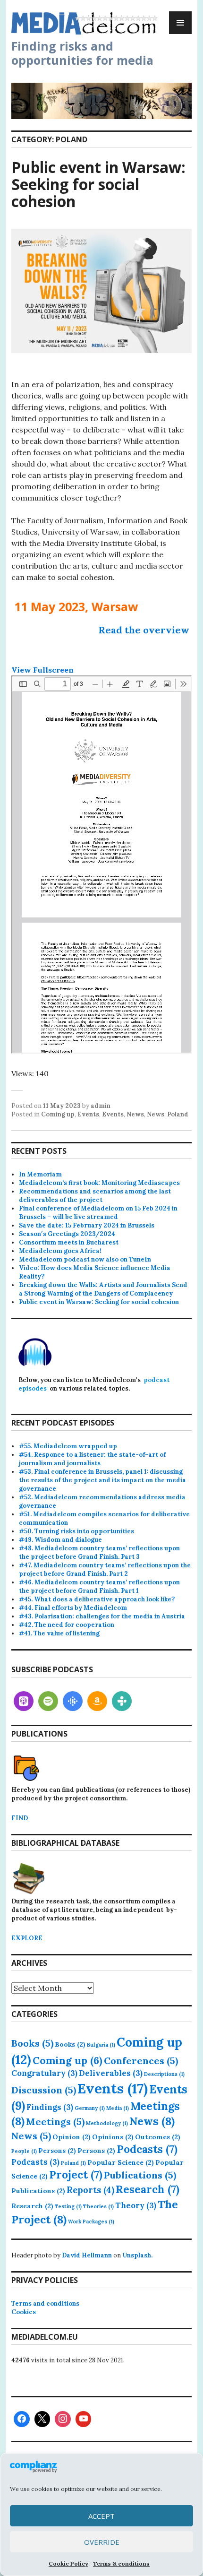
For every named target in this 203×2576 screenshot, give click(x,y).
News (135, 1114)
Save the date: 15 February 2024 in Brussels (87, 1225)
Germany (90, 2108)
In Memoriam (40, 1174)
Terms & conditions (121, 2563)
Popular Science (121, 2162)
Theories (98, 2206)
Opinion (72, 2137)
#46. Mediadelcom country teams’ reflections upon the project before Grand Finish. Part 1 (99, 1586)
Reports (90, 2190)
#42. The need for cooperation (67, 1625)
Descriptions (164, 2074)
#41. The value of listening (59, 1633)
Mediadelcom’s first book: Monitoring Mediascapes (99, 1183)
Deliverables (111, 2073)
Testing (68, 2206)
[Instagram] (63, 2419)
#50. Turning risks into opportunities (76, 1531)
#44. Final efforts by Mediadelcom (73, 1608)
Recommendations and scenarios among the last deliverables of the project (95, 1196)
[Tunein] (122, 1701)
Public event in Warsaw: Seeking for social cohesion (98, 184)
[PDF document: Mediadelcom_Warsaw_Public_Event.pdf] (101, 864)
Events (88, 1114)
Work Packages (91, 2222)
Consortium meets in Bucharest (69, 1242)
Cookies (24, 2312)
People (24, 2151)
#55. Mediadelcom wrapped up (68, 1446)
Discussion (44, 2090)
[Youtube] (84, 2419)
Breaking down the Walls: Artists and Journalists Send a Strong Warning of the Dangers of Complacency (103, 1289)
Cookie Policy (68, 2563)
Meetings (55, 2122)
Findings (50, 2107)
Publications (140, 2175)
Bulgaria (101, 2045)
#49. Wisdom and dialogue (60, 1540)
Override (102, 2542)
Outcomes (158, 2137)
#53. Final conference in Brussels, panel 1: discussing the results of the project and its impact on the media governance (102, 1480)
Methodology (107, 2123)
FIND (20, 1818)
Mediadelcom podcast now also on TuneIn (85, 1259)
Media (118, 2108)
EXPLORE (27, 1938)
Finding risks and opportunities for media (82, 53)
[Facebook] (22, 2419)
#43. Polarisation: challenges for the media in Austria (102, 1616)
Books (32, 2043)
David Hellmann (87, 2255)
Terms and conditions (45, 2304)
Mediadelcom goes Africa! (60, 1251)
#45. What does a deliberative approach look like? (97, 1599)
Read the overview (144, 630)
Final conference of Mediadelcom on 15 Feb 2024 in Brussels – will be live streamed (98, 1213)
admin (101, 1106)
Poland (178, 1114)
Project (76, 2175)
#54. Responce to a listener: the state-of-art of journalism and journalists (92, 1459)
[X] (42, 2419)
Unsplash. (137, 2255)
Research (148, 2189)
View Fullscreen (42, 670)
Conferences (141, 2061)
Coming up (58, 1114)
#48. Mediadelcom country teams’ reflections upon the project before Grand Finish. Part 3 (99, 1552)
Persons (57, 2151)
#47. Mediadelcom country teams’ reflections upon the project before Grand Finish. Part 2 (105, 1569)
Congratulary (44, 2073)
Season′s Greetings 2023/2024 (67, 1234)
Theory (136, 2205)
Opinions (113, 2137)
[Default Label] (24, 1701)
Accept (101, 2516)
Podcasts (147, 2149)
